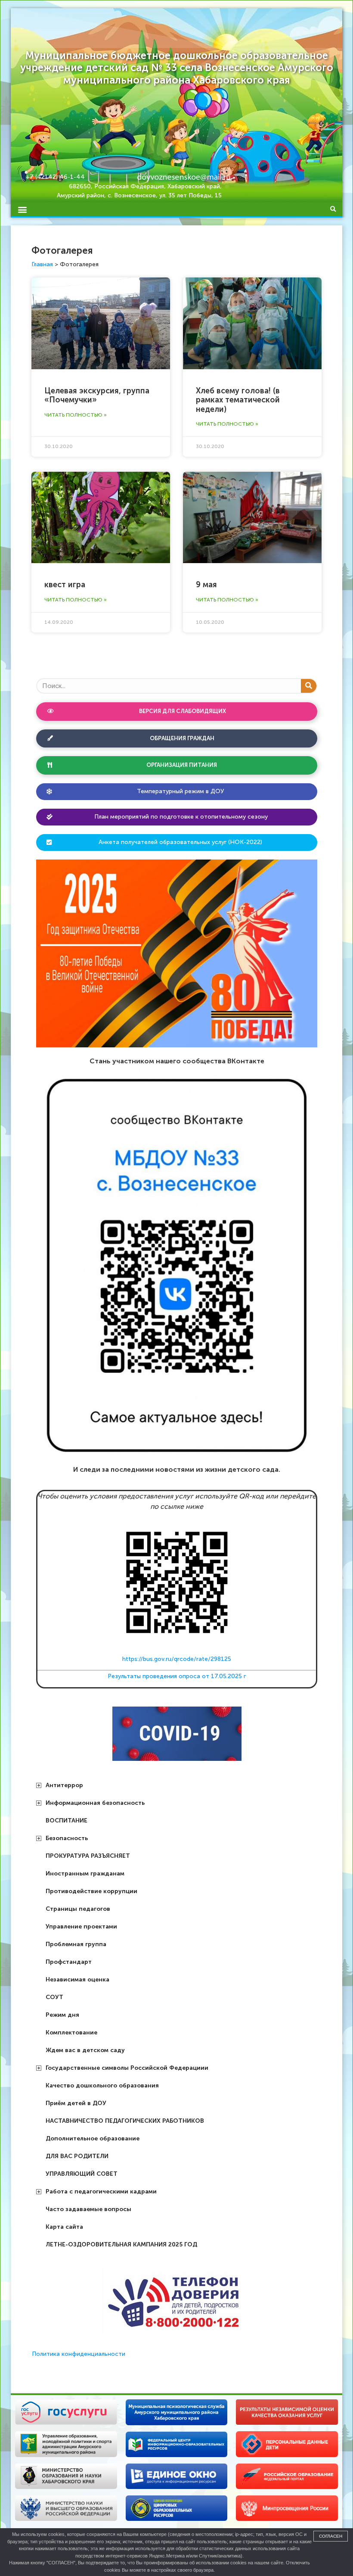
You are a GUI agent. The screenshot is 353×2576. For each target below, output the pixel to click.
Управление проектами (81, 1927)
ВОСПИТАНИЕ (67, 1821)
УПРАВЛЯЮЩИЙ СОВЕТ (82, 2174)
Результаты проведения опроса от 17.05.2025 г (177, 1676)
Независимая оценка (77, 1980)
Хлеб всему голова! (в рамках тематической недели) (238, 400)
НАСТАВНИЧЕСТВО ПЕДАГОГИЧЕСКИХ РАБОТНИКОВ (125, 2121)
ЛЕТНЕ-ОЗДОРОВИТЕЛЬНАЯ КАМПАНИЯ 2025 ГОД (121, 2244)
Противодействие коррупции (91, 1891)
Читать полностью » (76, 415)
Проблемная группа (76, 1944)
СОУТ (54, 1997)
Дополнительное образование (93, 2138)
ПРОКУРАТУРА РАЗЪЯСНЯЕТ (88, 1856)
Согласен (331, 2536)
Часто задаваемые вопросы (88, 2209)
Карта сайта (64, 2227)
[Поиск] (309, 686)
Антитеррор (64, 1785)
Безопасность (67, 1838)
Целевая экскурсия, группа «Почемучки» (97, 396)
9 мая (206, 585)
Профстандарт (69, 1962)
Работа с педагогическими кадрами (101, 2191)
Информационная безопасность (95, 1803)
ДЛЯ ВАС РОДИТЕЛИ (77, 2156)
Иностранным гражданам (85, 1874)
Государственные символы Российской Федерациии (127, 2068)
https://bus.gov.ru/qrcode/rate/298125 (177, 1659)
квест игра (65, 585)
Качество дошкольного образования (102, 2085)
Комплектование (71, 2032)
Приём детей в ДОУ (76, 2103)
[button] (22, 209)
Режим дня (62, 2015)
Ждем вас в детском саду (85, 2050)
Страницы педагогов (78, 1909)
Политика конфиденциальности (79, 2354)
